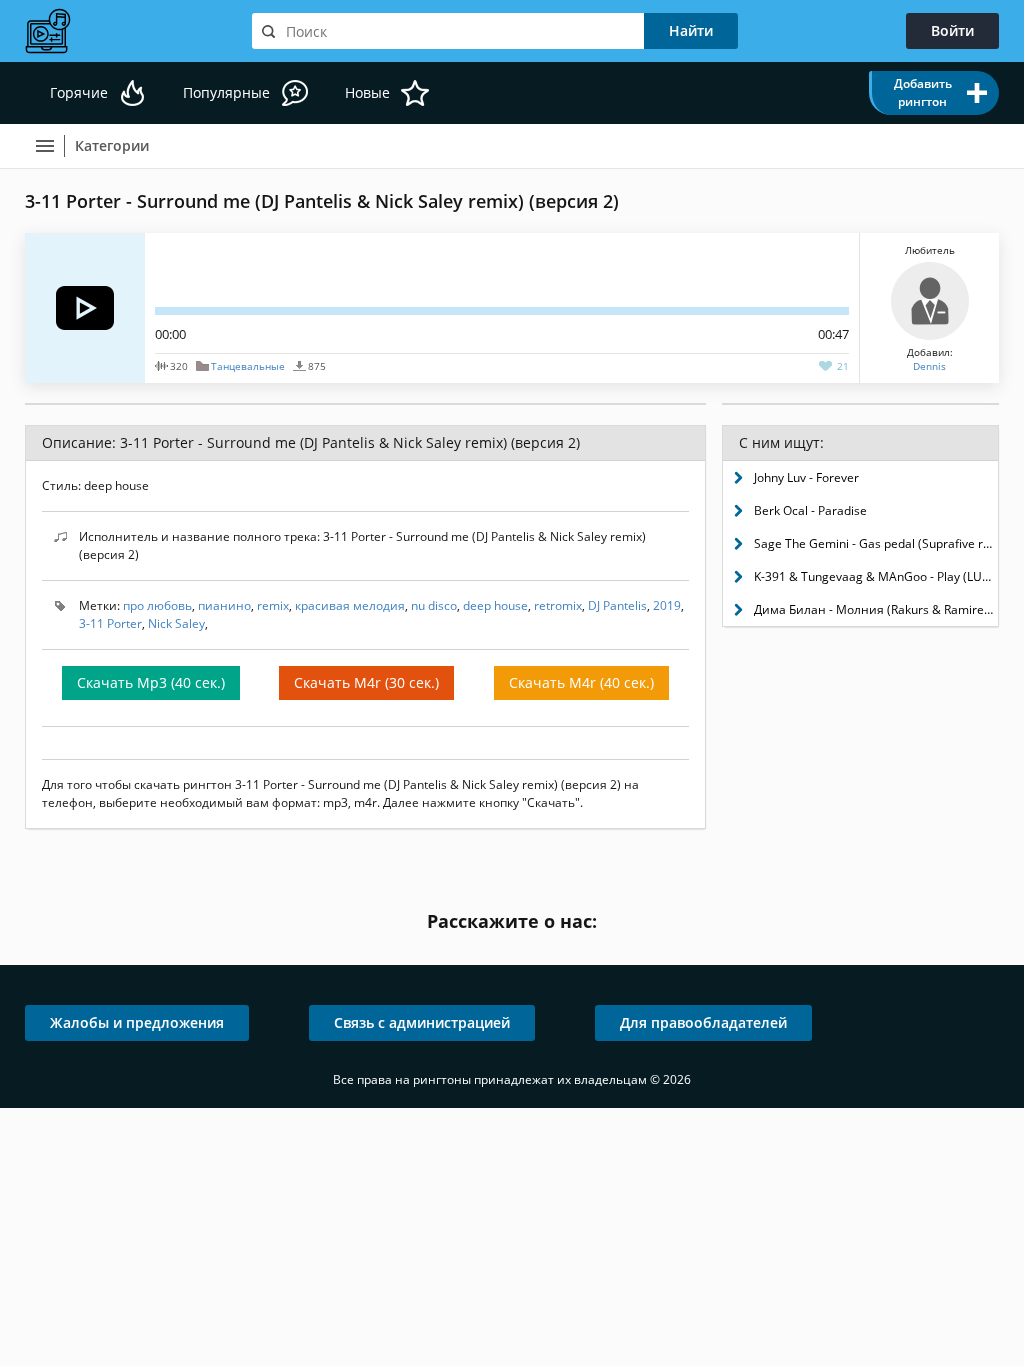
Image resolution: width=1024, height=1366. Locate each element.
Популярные (226, 92)
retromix (558, 605)
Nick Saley (176, 623)
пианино (224, 605)
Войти (952, 30)
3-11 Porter (110, 623)
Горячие (79, 92)
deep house (495, 605)
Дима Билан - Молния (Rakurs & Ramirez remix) (876, 609)
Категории (112, 145)
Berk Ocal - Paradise (810, 510)
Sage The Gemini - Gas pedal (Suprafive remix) (876, 543)
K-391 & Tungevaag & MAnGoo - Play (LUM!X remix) (876, 576)
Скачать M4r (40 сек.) (581, 682)
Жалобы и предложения (137, 1022)
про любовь (157, 605)
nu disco (434, 605)
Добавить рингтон (923, 92)
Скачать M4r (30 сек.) (366, 682)
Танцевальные (248, 366)
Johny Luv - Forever (806, 477)
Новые (367, 92)
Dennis (929, 366)
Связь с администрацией (422, 1022)
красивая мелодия (350, 605)
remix (273, 605)
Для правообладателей (703, 1022)
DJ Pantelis (617, 605)
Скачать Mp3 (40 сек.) (151, 682)
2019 (667, 605)
